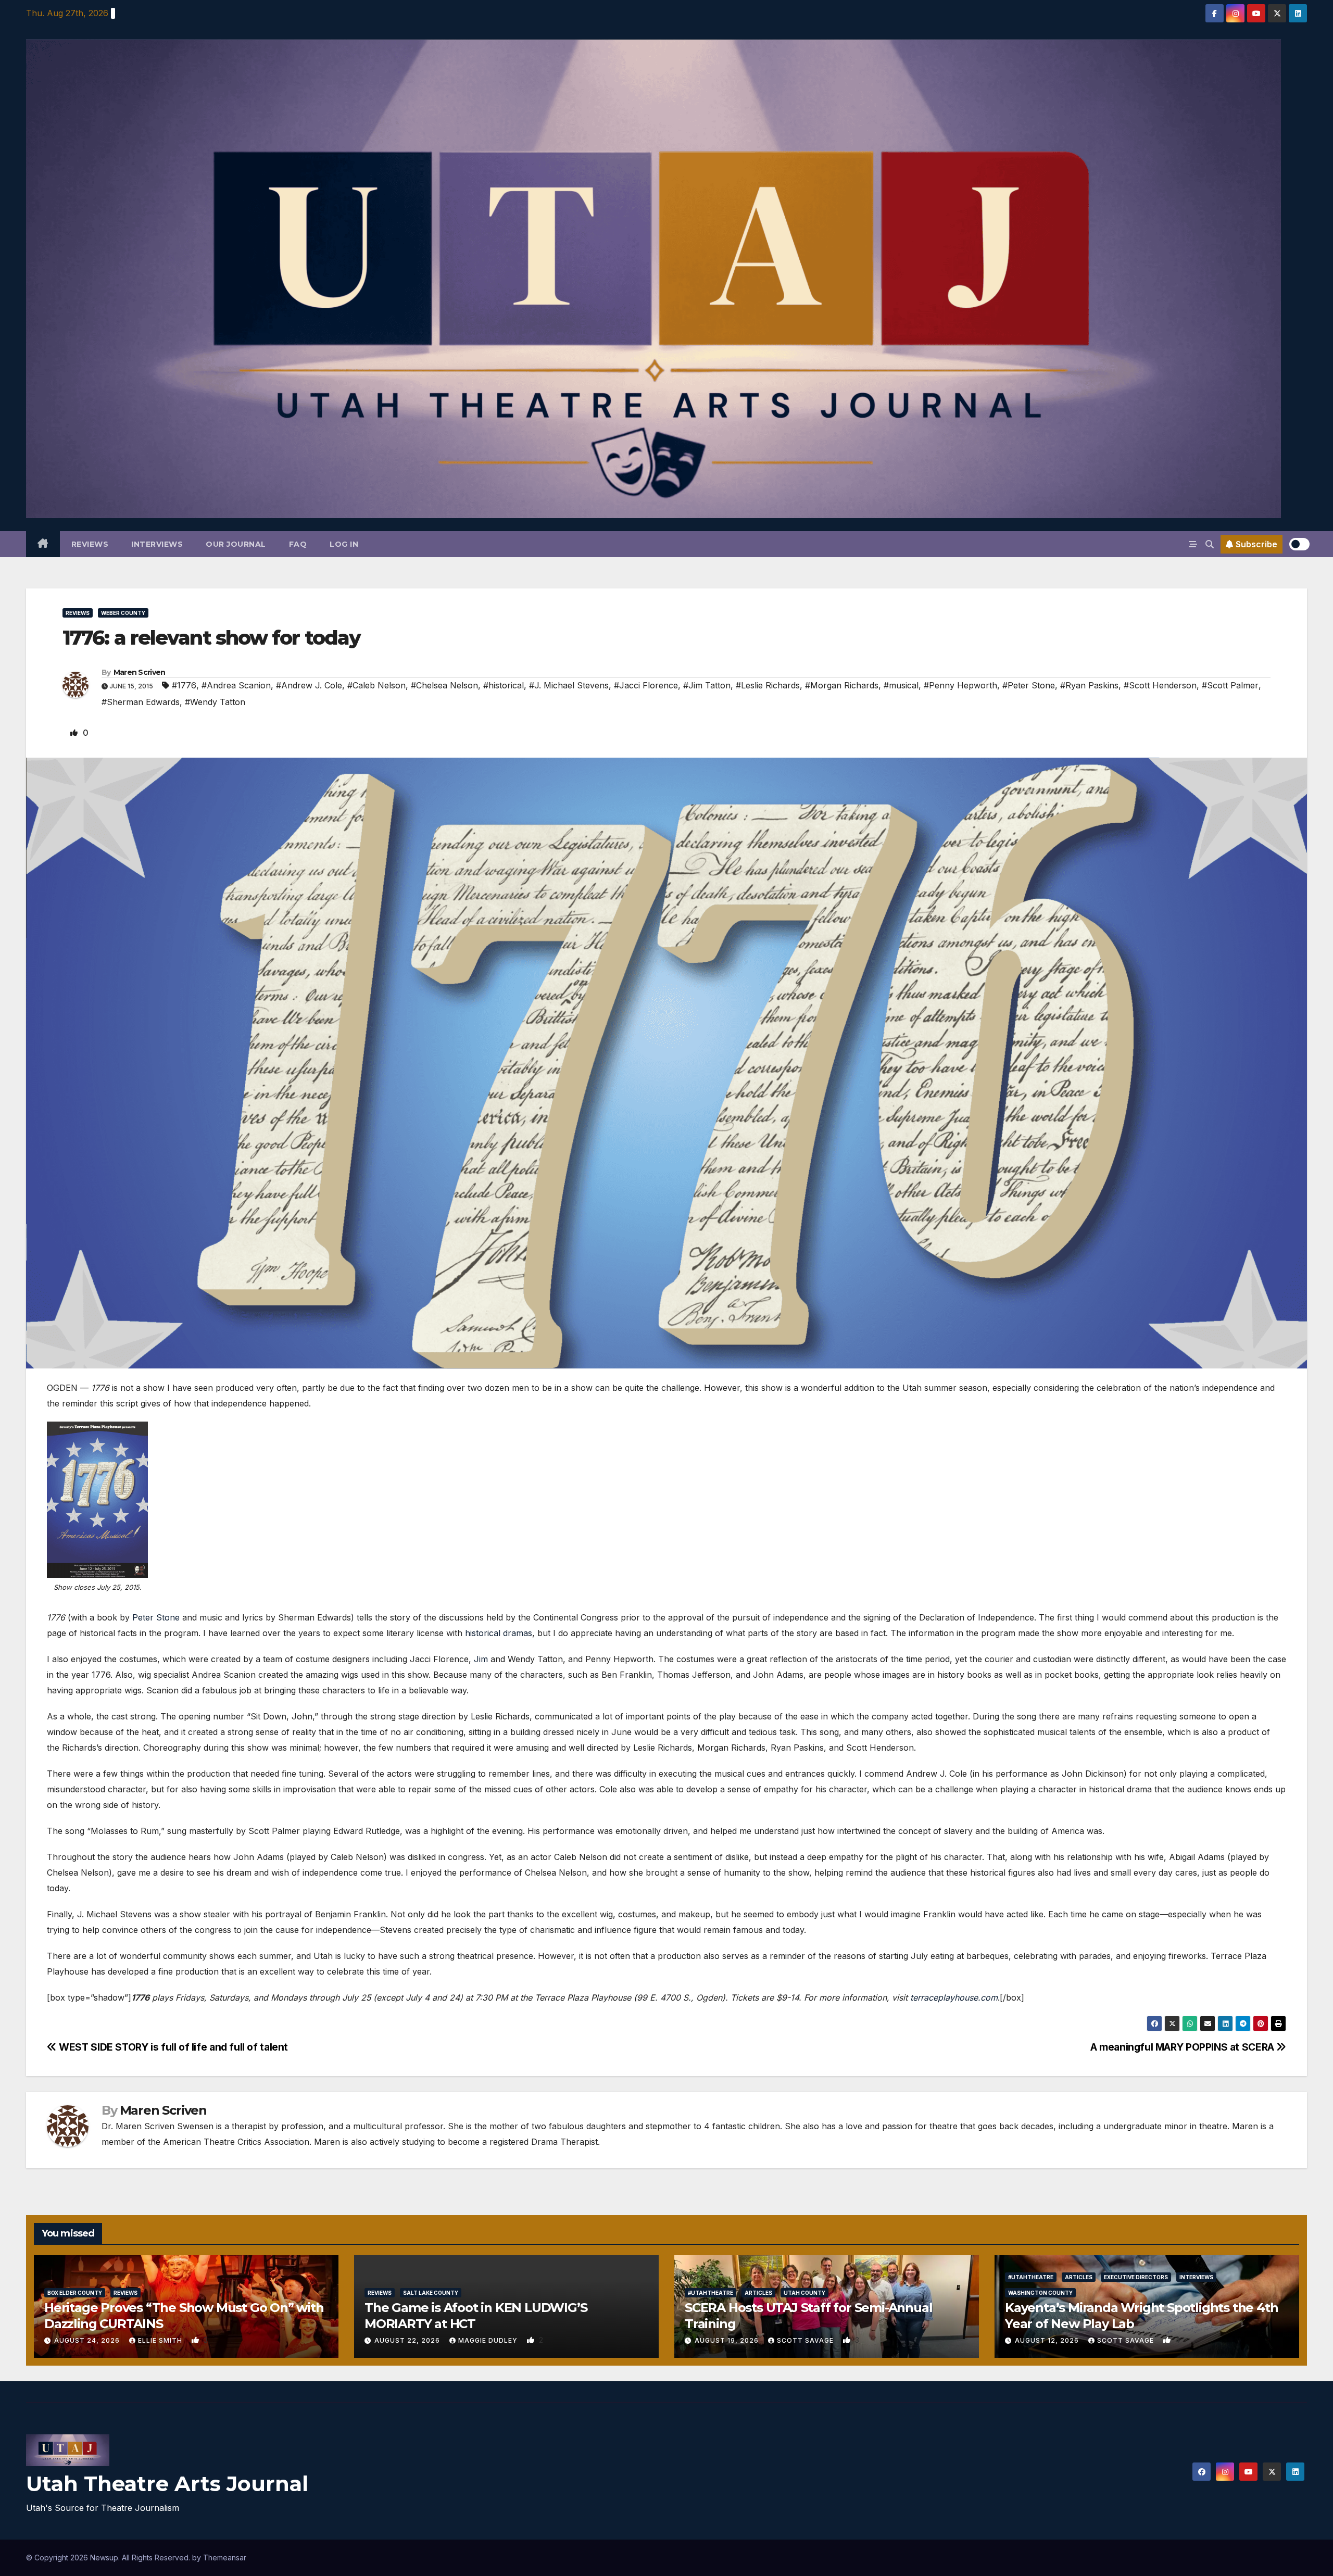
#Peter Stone (1029, 685)
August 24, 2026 (88, 2340)
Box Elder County (75, 2293)
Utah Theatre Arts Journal (167, 2484)
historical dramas (499, 1633)
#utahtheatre (710, 2293)
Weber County (123, 613)
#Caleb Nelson (376, 685)
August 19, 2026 (728, 2340)
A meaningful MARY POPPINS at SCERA (1184, 2047)
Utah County (804, 2293)
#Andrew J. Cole (309, 685)
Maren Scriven (140, 672)
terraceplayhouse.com (954, 1997)
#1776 (184, 685)
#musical (901, 685)
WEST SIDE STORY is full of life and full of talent (172, 2047)
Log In (344, 544)
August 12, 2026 (1048, 2340)
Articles (758, 2293)
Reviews (90, 544)
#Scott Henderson (1160, 685)
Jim (481, 1659)
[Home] (43, 544)
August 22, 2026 (408, 2340)
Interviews (157, 544)
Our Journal (236, 544)
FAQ (298, 544)
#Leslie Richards (768, 685)
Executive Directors (1136, 2277)
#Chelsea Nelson (444, 685)
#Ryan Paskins (1089, 685)
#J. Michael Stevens (569, 685)
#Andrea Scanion (236, 685)
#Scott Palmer (1230, 685)
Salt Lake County (431, 2293)
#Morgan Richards (842, 685)
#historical (504, 685)
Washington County (1040, 2293)
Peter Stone (156, 1617)
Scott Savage (806, 2340)
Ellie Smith (161, 2340)
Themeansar (225, 2558)
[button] (1210, 544)
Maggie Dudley (489, 2340)
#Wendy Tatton (215, 702)
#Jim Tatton (707, 685)
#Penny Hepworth (960, 685)
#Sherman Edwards (141, 702)
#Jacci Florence (646, 685)
